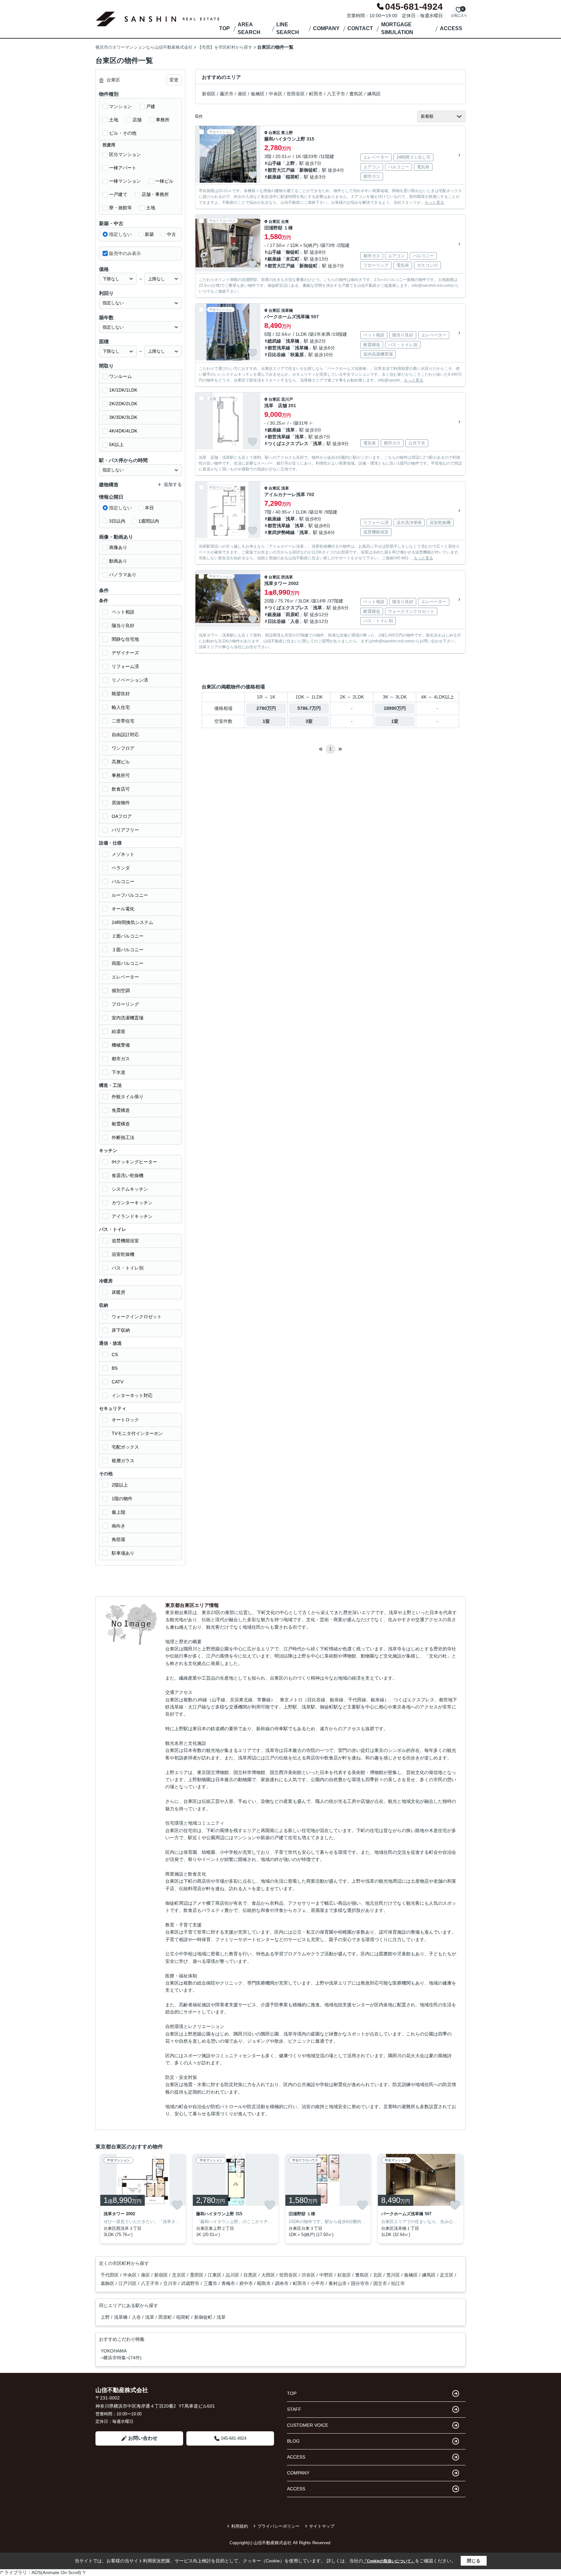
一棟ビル (164, 181)
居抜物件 (121, 803)
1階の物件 (122, 1499)
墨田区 (197, 2275)
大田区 (269, 2275)
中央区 (276, 94)
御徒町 (293, 252)
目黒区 (251, 2275)
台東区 (274, 133)
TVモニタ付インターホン (137, 1433)
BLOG (293, 2441)
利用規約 (240, 2526)
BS (115, 1368)
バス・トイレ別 (128, 1268)
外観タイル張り (128, 1097)
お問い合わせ (143, 2438)
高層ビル (121, 762)
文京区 (180, 2275)
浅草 (290, 430)
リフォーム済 (125, 666)
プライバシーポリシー (279, 2526)
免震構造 (121, 1110)
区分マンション (125, 154)
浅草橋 (287, 310)
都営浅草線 (279, 348)
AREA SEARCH (249, 28)
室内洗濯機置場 (128, 1018)
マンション (120, 106)
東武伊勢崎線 (281, 532)
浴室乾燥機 (123, 1254)
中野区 (327, 2275)
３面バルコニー (128, 950)
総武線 (274, 341)
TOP (224, 28)
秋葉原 (297, 355)
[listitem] (142, 2199)
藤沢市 (227, 94)
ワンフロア (123, 748)
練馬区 (374, 94)
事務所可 (121, 775)
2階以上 (120, 1485)
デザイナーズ (125, 653)
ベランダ (121, 868)
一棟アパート (123, 168)
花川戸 (287, 399)
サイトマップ (322, 2526)
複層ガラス (123, 1461)
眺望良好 (121, 694)
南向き (118, 1526)
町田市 (316, 94)
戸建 (151, 106)
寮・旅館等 (120, 208)
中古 (171, 234)
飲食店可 (121, 789)
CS (115, 1355)
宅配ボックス (125, 1447)
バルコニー (123, 881)
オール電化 (123, 909)
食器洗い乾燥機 (128, 1175)
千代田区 (110, 2275)
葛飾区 (108, 2283)
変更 (174, 80)
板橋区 (258, 94)
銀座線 (274, 177)
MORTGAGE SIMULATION (397, 28)
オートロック (125, 1420)
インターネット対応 (132, 1395)
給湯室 (118, 1031)
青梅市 (229, 2283)
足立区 (447, 2275)
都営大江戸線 (281, 170)
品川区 (233, 2275)
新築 (149, 234)
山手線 (274, 163)
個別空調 (121, 990)
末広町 (293, 259)
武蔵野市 (191, 2283)
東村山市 (338, 2283)
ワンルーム (120, 376)
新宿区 (209, 94)
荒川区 (394, 2275)
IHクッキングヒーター (134, 1162)
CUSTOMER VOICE (308, 2425)
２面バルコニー (128, 936)
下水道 (118, 1072)
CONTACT (360, 28)
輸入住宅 (121, 707)
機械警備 (121, 1045)
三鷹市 (211, 2283)
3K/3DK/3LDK (123, 417)
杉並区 (345, 2275)
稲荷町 (293, 177)
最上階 (118, 1512)
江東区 (215, 2275)
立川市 (171, 2283)
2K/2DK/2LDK (123, 404)
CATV (118, 1382)
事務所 (163, 120)
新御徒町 (308, 170)
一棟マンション (125, 181)
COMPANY (326, 28)
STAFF (294, 2409)
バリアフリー (125, 830)
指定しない (120, 234)
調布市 (282, 2283)
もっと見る (434, 202)
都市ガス (121, 1059)
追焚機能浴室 (125, 1241)
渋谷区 (309, 2275)
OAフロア (122, 816)
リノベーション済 (130, 680)
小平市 (318, 2283)
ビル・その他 (123, 133)
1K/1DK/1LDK (123, 390)
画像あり (118, 547)
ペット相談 (123, 612)
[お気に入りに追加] (253, 175)
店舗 (137, 120)
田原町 (293, 614)
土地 (114, 120)
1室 (266, 721)
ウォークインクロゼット (137, 1317)
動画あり (118, 561)
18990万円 (395, 708)
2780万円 (266, 708)
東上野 (287, 133)
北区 (378, 2275)
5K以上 (116, 444)
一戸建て (118, 194)
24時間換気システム (132, 922)
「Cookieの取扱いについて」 (389, 2561)
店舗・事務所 (155, 194)
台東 (285, 222)
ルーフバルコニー (130, 895)
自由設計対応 (125, 735)
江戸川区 (128, 2283)
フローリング (125, 1004)
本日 (149, 508)
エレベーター (125, 977)
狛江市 (398, 2283)
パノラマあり (123, 575)
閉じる (474, 2561)
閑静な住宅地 (125, 639)
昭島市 (265, 2283)
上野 (290, 163)
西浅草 (287, 577)
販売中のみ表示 (125, 253)
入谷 (295, 621)
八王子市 (336, 94)
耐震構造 (121, 1124)
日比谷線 (277, 355)
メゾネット (123, 854)
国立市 (381, 2283)
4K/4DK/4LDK (123, 431)
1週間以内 (149, 521)
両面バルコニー (128, 963)
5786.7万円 (309, 708)
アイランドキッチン (132, 1216)
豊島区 (356, 94)
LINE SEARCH (288, 28)
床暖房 (118, 1292)
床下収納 (121, 1330)
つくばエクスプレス (288, 444)
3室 (309, 721)
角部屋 (118, 1539)
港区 (242, 94)
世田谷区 (296, 94)
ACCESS (451, 28)
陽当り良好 (123, 626)
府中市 (247, 2283)
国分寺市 (361, 2283)
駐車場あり (123, 1553)
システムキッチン (130, 1189)
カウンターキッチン (132, 1203)
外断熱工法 (123, 1137)
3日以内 (117, 521)
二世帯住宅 (123, 721)
